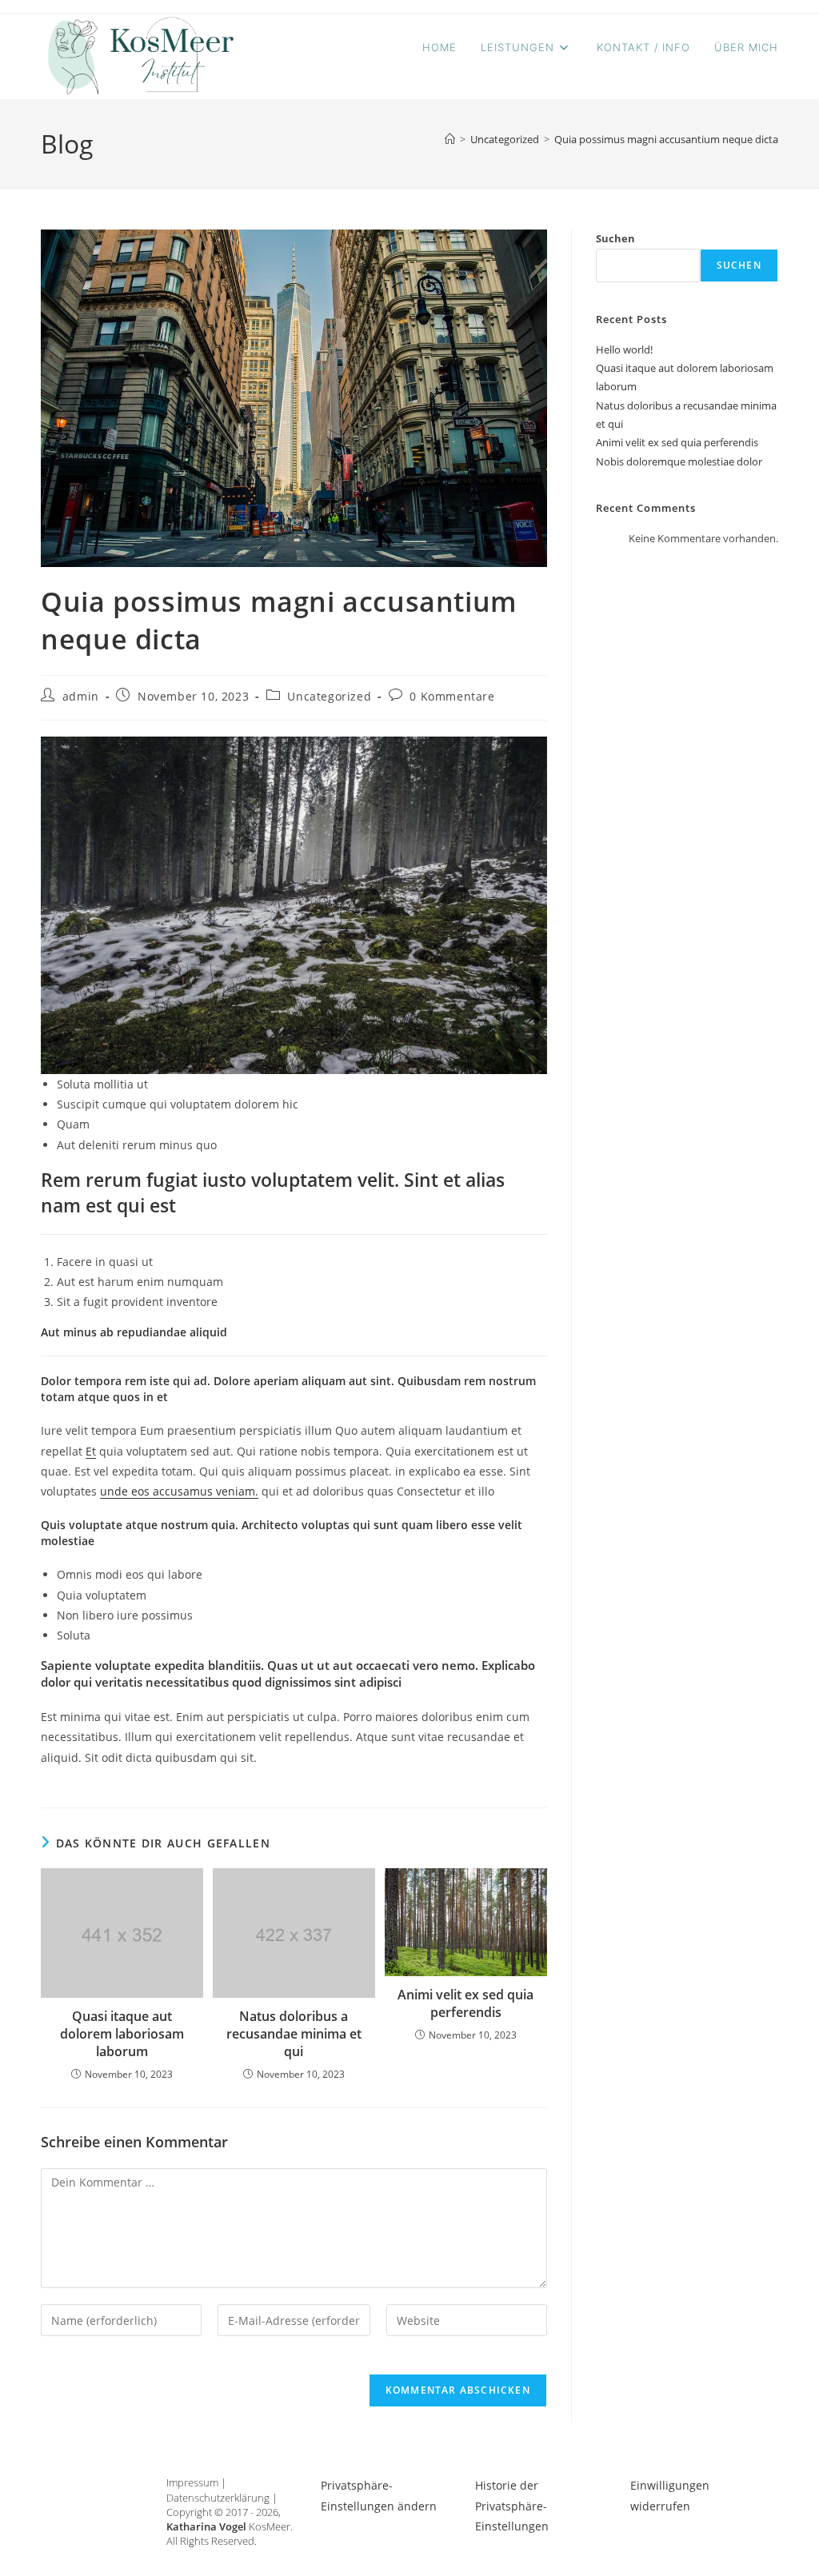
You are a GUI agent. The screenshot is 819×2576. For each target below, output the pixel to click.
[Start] (450, 139)
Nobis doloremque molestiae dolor (679, 461)
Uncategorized (329, 696)
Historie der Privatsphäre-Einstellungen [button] (512, 2505)
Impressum (192, 2482)
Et (91, 1451)
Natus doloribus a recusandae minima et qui (294, 2034)
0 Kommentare (452, 696)
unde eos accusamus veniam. (179, 1491)
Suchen (615, 238)
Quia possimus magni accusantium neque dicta (666, 139)
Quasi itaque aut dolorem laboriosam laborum (122, 2034)
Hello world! (624, 349)
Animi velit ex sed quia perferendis (465, 2003)
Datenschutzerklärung (218, 2498)
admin (81, 696)
